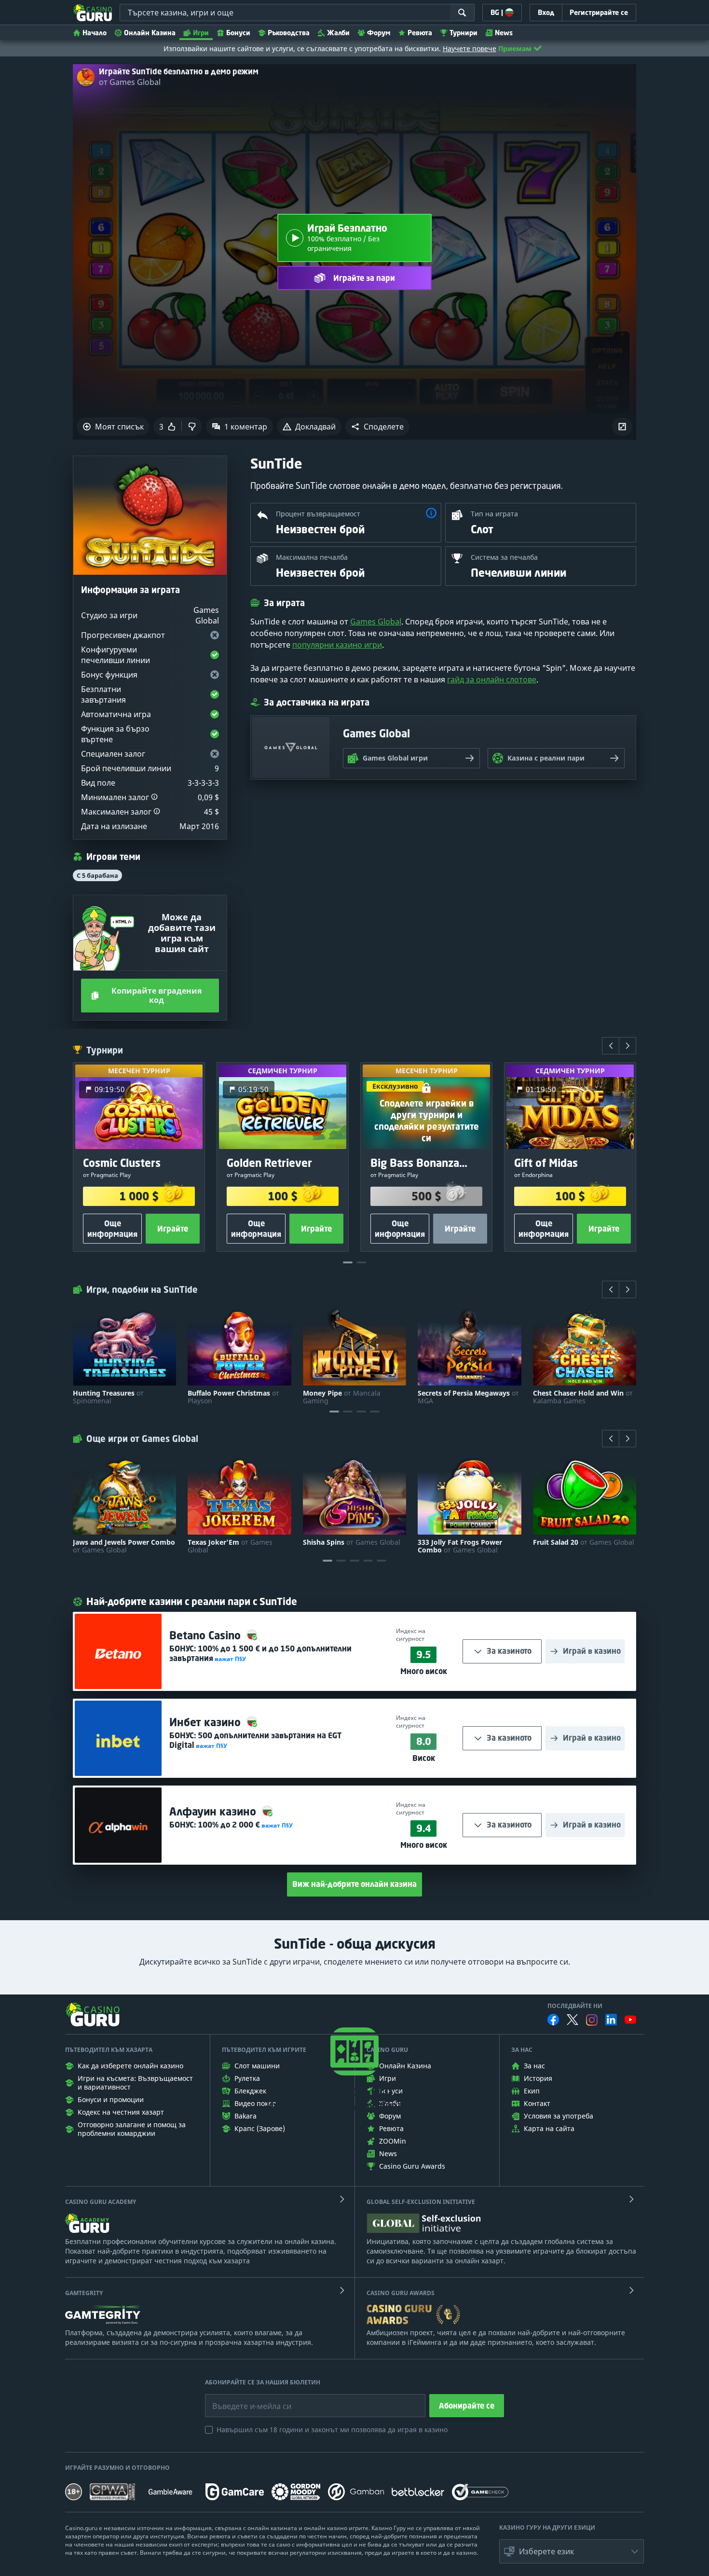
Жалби (338, 33)
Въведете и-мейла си (242, 2399)
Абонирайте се (467, 2406)
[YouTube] (630, 2020)
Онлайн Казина (150, 33)
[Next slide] (627, 1046)
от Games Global (130, 82)
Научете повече (470, 48)
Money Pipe (342, 1397)
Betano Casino (206, 1635)
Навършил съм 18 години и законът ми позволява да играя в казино (332, 2430)
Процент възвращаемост (318, 514)
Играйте (173, 1229)
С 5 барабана (97, 875)
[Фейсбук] (553, 2020)
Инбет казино (206, 1722)
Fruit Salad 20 (584, 1542)
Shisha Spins (352, 1542)
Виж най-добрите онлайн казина (354, 1884)
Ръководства (289, 33)
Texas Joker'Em (230, 1546)
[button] (377, 427)
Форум (379, 33)
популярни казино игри (337, 645)
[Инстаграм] (592, 2020)
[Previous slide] (611, 1046)
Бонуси (238, 33)
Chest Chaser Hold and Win (583, 1397)
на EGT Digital (255, 1740)
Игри (201, 33)
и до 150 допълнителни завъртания (260, 1653)
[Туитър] (573, 2020)
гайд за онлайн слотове (492, 679)
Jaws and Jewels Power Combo (124, 1546)
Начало (95, 33)
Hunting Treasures (108, 1397)
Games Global (376, 622)
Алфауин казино (214, 1811)
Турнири (464, 33)
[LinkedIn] (611, 2020)
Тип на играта (494, 514)
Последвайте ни (575, 2006)
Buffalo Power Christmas (233, 1397)
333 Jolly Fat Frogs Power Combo (460, 1546)
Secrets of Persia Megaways (468, 1397)
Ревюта (420, 33)
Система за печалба (504, 557)
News (504, 33)
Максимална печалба (312, 557)
